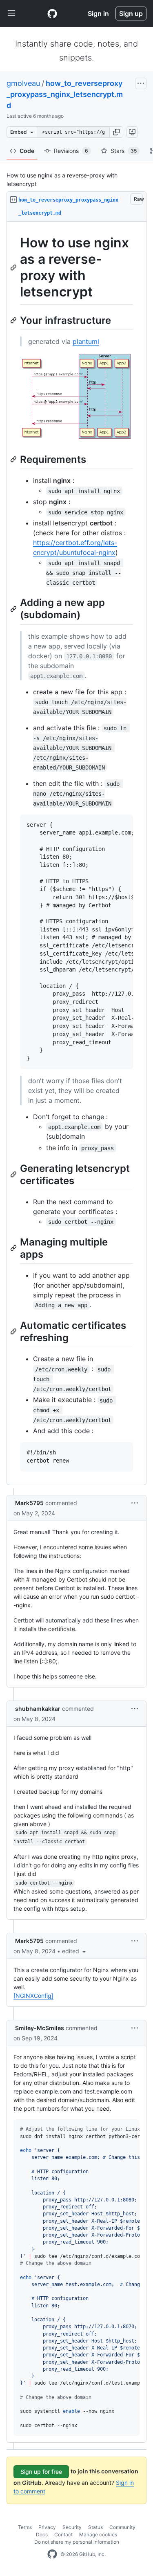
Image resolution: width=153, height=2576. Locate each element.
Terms (25, 2527)
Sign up (131, 13)
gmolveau (23, 83)
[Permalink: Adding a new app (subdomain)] (14, 609)
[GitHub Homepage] (52, 2554)
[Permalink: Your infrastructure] (14, 320)
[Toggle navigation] (11, 13)
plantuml (86, 341)
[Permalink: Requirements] (14, 460)
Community (122, 2527)
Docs (42, 2534)
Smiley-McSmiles (40, 2028)
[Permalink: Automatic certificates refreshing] (14, 1331)
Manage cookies (98, 2534)
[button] (116, 132)
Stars (124, 151)
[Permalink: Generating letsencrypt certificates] (14, 1174)
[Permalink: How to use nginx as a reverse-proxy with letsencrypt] (14, 267)
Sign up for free (41, 2472)
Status (95, 2527)
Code (27, 151)
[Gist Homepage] (52, 13)
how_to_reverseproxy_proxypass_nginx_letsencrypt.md (65, 94)
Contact (63, 2534)
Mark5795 (29, 1503)
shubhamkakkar (38, 1709)
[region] (76, 853)
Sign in (98, 13)
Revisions (71, 151)
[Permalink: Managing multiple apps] (14, 1248)
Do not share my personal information (77, 2542)
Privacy (47, 2527)
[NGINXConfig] (33, 1996)
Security (72, 2527)
